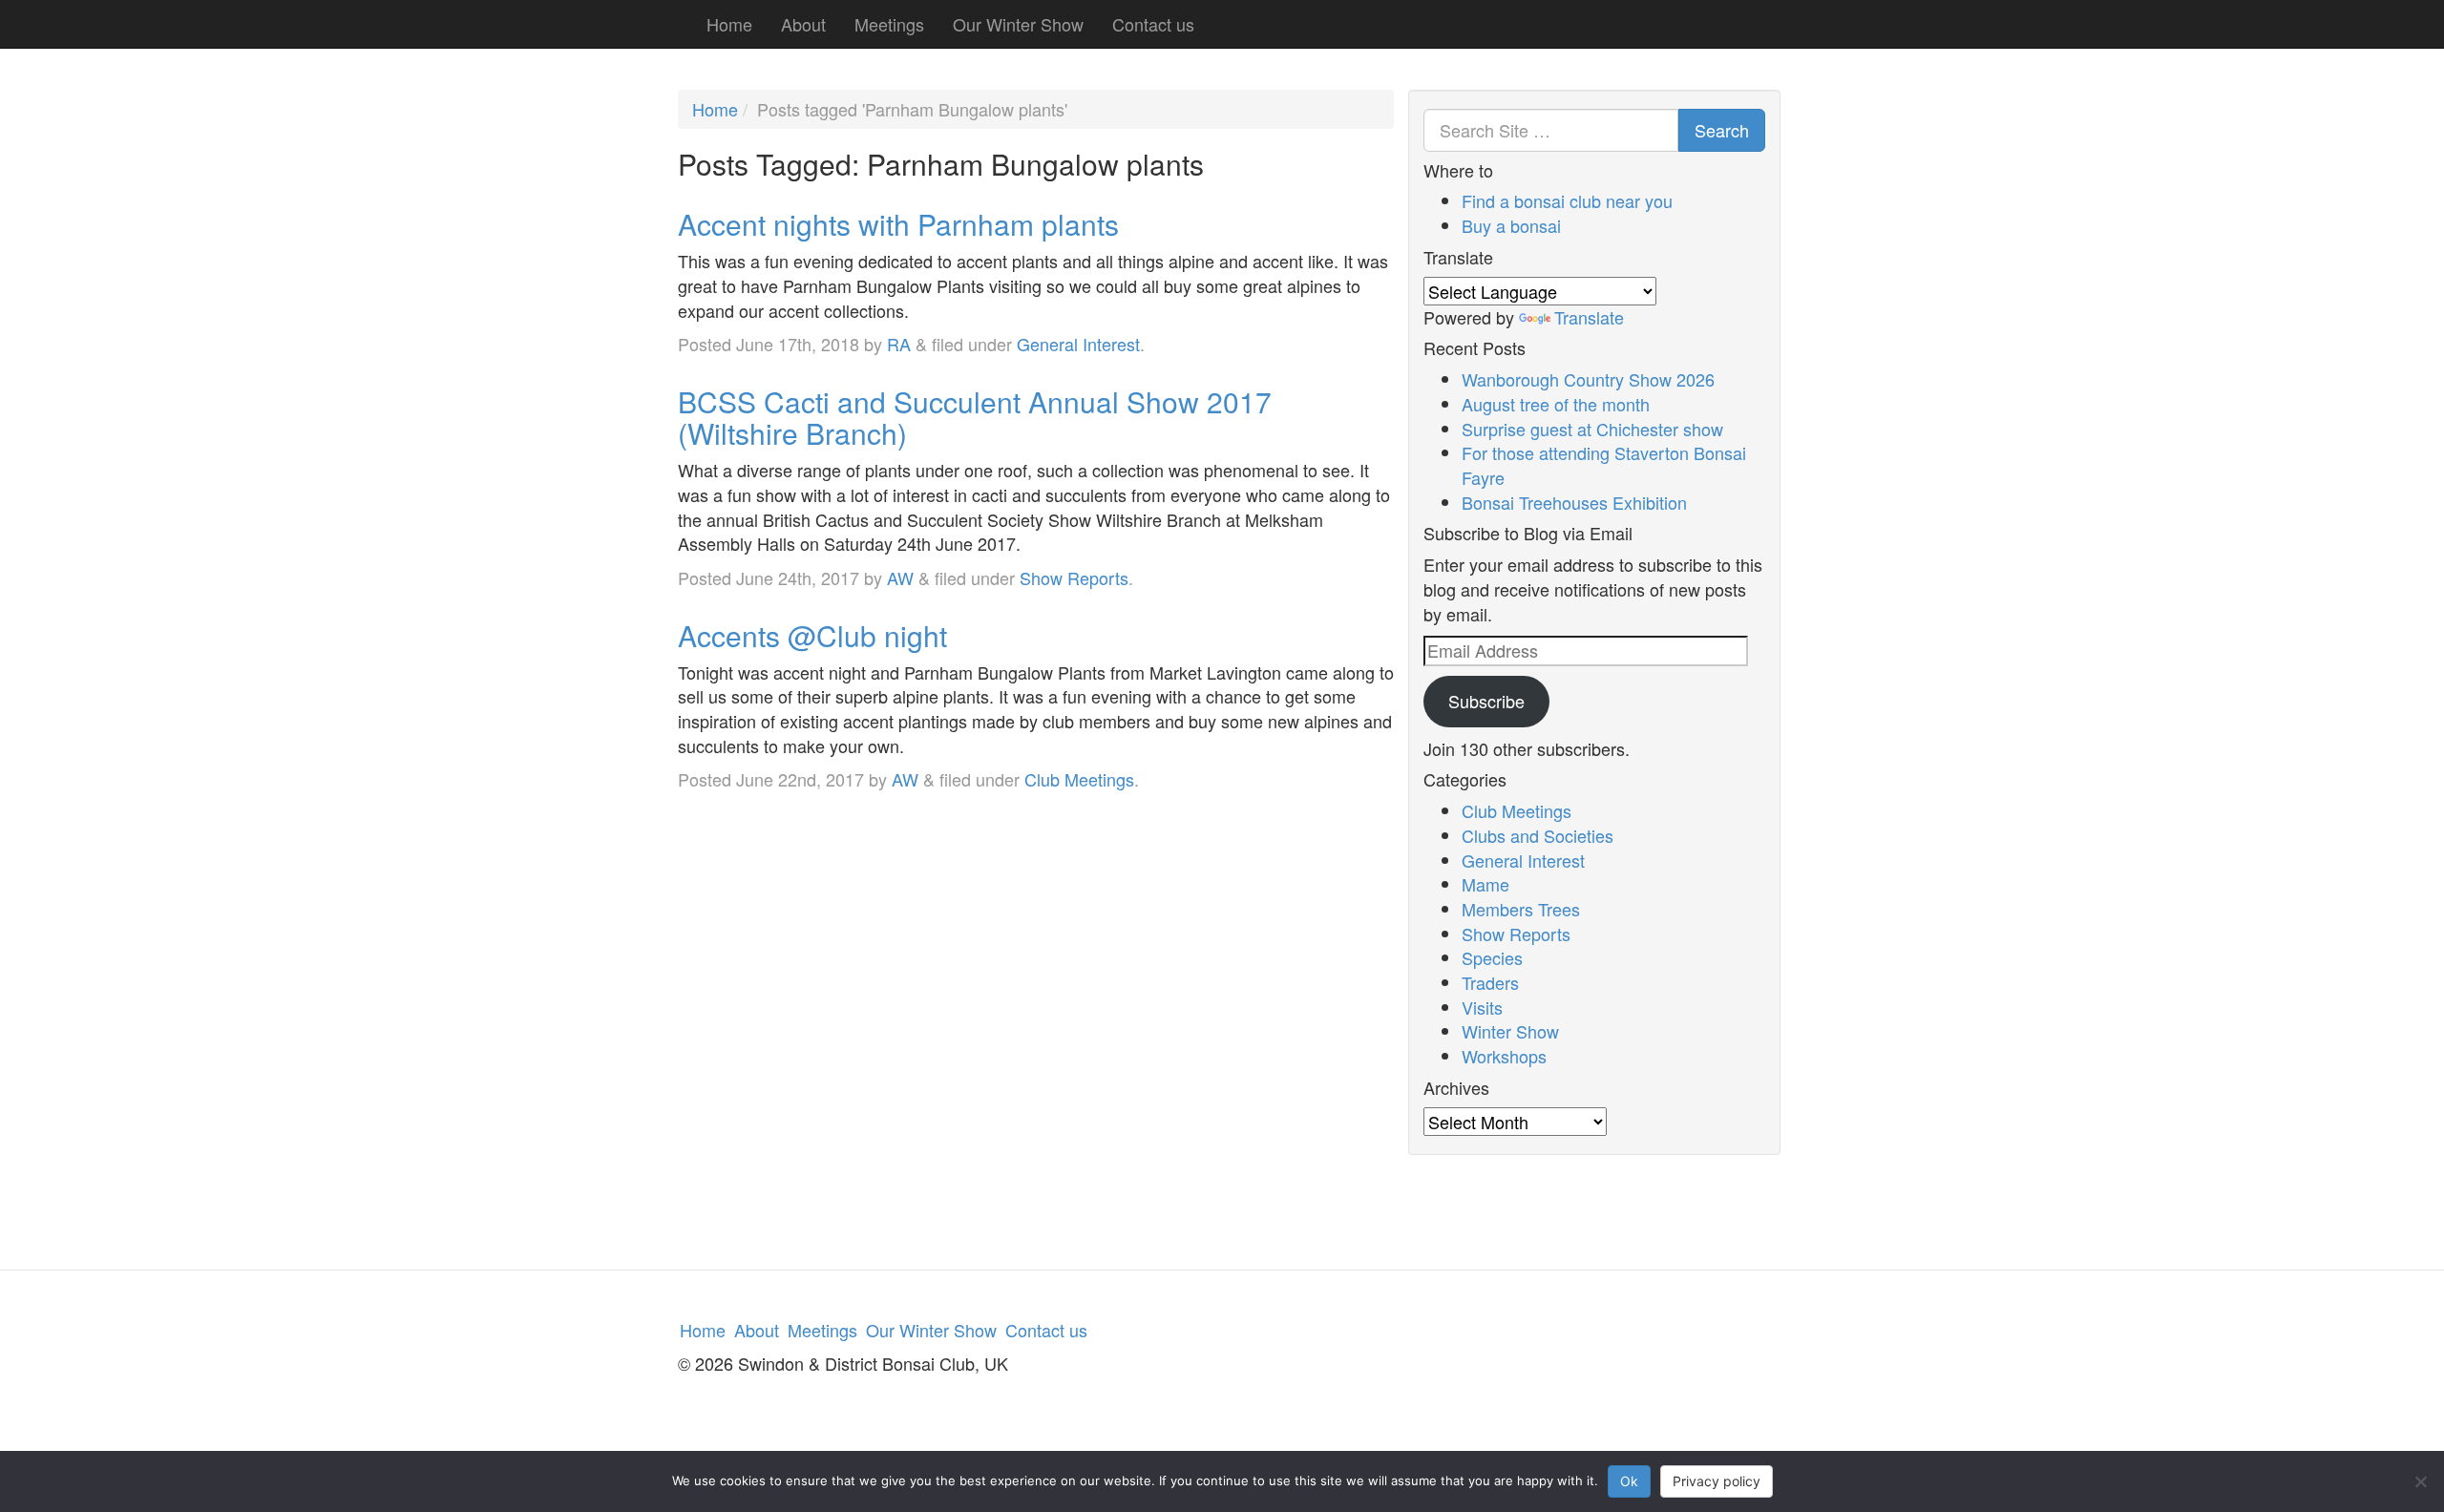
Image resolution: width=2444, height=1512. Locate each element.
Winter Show (1510, 1031)
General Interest (1078, 344)
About (803, 24)
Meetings (889, 24)
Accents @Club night (812, 635)
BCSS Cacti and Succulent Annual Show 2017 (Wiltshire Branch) (975, 417)
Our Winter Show (1018, 24)
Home (729, 24)
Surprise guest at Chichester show (1592, 429)
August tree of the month (1556, 404)
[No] (2420, 1481)
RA (899, 344)
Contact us (1153, 24)
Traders (1490, 982)
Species (1492, 957)
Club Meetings (1079, 779)
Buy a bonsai (1511, 225)
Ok (1629, 1481)
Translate (1589, 317)
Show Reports (1074, 577)
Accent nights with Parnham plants (898, 224)
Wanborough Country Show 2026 (1588, 379)
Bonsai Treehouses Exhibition (1574, 502)
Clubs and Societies (1538, 835)
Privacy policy (1717, 1481)
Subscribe (1486, 701)
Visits (1482, 1007)
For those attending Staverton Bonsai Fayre (1604, 465)
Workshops (1504, 1056)
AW (900, 577)
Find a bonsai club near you (1567, 200)
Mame (1485, 884)
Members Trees (1521, 909)
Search (1722, 130)
